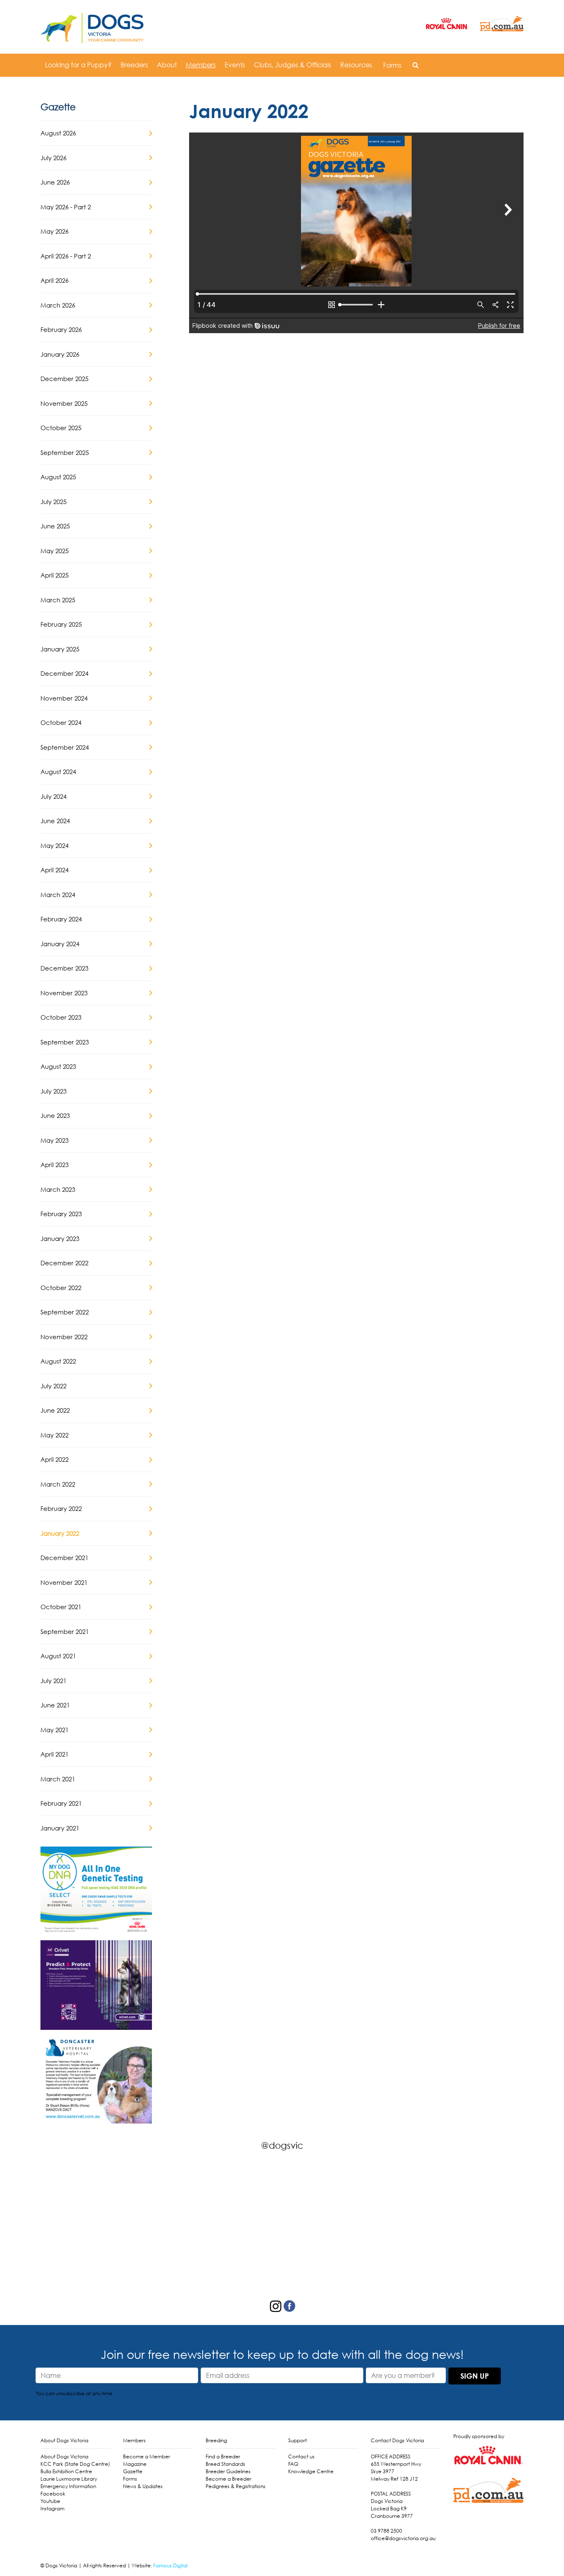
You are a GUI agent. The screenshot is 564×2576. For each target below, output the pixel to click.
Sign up (475, 2376)
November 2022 (64, 1337)
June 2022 (55, 1410)
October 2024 (61, 722)
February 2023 (61, 1214)
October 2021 (61, 1607)
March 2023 (58, 1189)
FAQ (293, 2464)
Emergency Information (68, 2486)
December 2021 (64, 1558)
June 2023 (55, 1115)
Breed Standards (225, 2464)
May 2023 (55, 1140)
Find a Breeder (223, 2456)
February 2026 (61, 329)
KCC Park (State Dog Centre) (75, 2464)
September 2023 (65, 1042)
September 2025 (65, 452)
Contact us (301, 2456)
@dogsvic (282, 2145)
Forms (392, 65)
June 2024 (55, 821)
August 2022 (58, 1361)
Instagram (52, 2509)
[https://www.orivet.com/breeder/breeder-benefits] (96, 1984)
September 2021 (65, 1631)
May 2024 (55, 845)
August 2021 (58, 1656)
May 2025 (55, 551)
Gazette (133, 2471)
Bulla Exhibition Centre (66, 2471)
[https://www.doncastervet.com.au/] (96, 2078)
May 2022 (55, 1435)
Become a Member (147, 2456)
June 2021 (55, 1705)
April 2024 (55, 870)
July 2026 (53, 158)
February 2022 (61, 1508)
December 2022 (64, 1263)
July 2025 (53, 502)
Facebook (53, 2494)
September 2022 (65, 1312)
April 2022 (55, 1459)
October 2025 (61, 428)
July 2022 (53, 1386)
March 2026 (58, 305)
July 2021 (53, 1681)
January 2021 (60, 1828)
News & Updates (143, 2486)
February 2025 (61, 624)
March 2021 (58, 1779)
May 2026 (55, 231)
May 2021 (55, 1730)
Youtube (50, 2501)
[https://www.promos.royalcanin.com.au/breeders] (96, 1891)
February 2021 (61, 1803)
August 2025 (58, 477)
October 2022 (61, 1288)
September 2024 (65, 747)
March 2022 (58, 1484)
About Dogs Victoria (64, 2456)
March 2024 (58, 895)
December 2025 (64, 379)
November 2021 (64, 1582)
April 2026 (55, 280)
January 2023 (60, 1238)
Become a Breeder (229, 2479)
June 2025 (55, 526)
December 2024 (64, 673)
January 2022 (60, 1533)
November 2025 (64, 403)
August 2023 (58, 1066)
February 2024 (61, 919)
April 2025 (55, 575)
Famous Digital (170, 2565)
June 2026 (55, 182)
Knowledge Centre (311, 2471)
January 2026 (60, 354)
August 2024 (58, 772)
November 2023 (64, 993)
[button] (416, 65)
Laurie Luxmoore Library (69, 2479)
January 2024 (60, 944)
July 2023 (53, 1091)
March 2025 (58, 600)
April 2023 (55, 1165)
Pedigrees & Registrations (236, 2486)
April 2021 (55, 1754)
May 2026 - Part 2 (66, 207)
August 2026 (58, 133)
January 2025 (60, 649)
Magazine (135, 2464)
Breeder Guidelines (228, 2471)
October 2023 (61, 1017)
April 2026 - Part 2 (66, 256)
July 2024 (53, 796)
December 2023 (64, 968)
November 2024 (64, 698)
